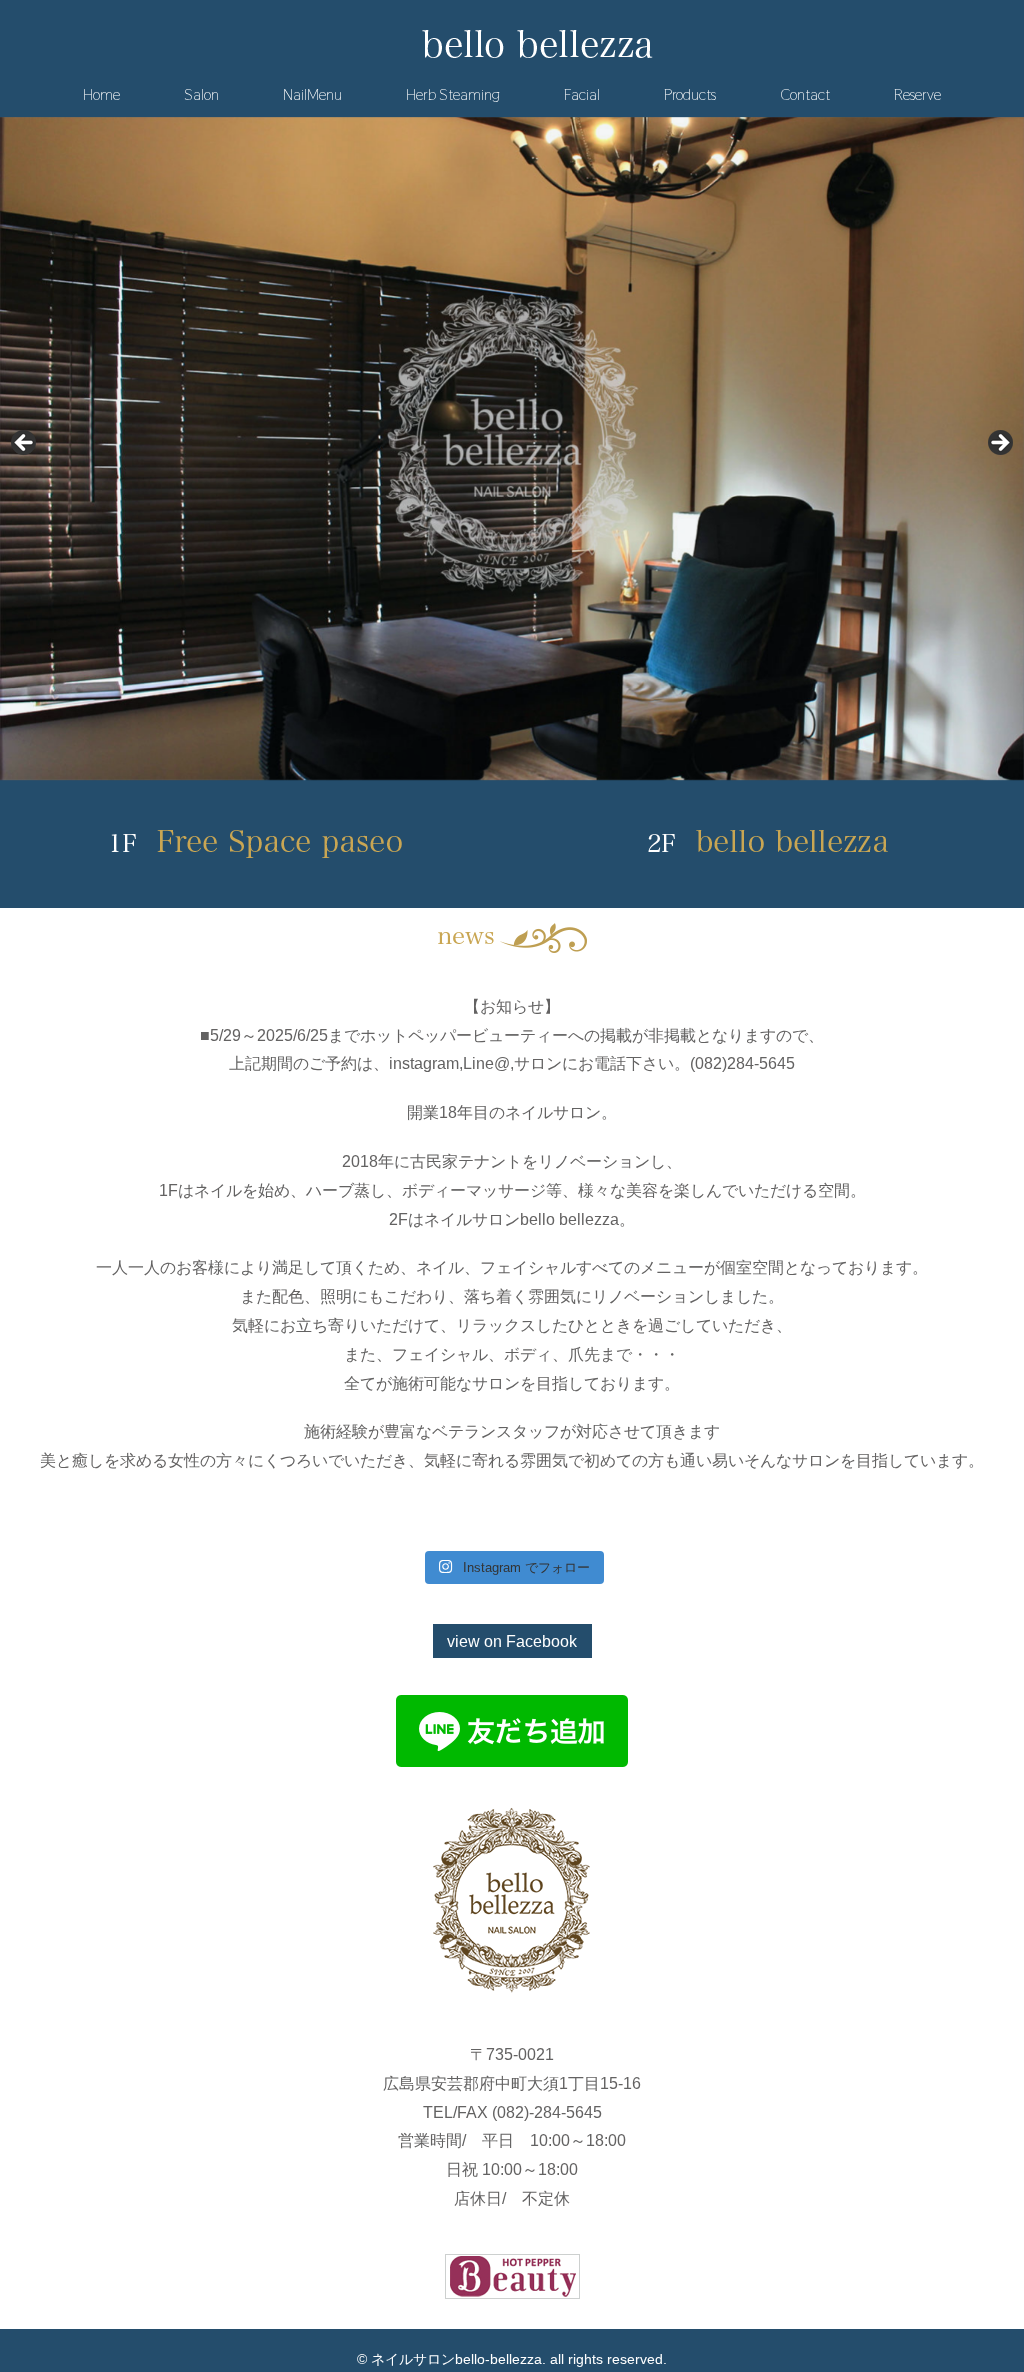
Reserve (917, 94)
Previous (25, 444)
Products (690, 94)
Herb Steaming (453, 94)
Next (999, 444)
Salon (201, 94)
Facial (582, 94)
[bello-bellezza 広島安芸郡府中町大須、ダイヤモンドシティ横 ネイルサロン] (537, 46)
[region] (512, 448)
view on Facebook (512, 1641)
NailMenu (312, 94)
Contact (805, 94)
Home (101, 94)
